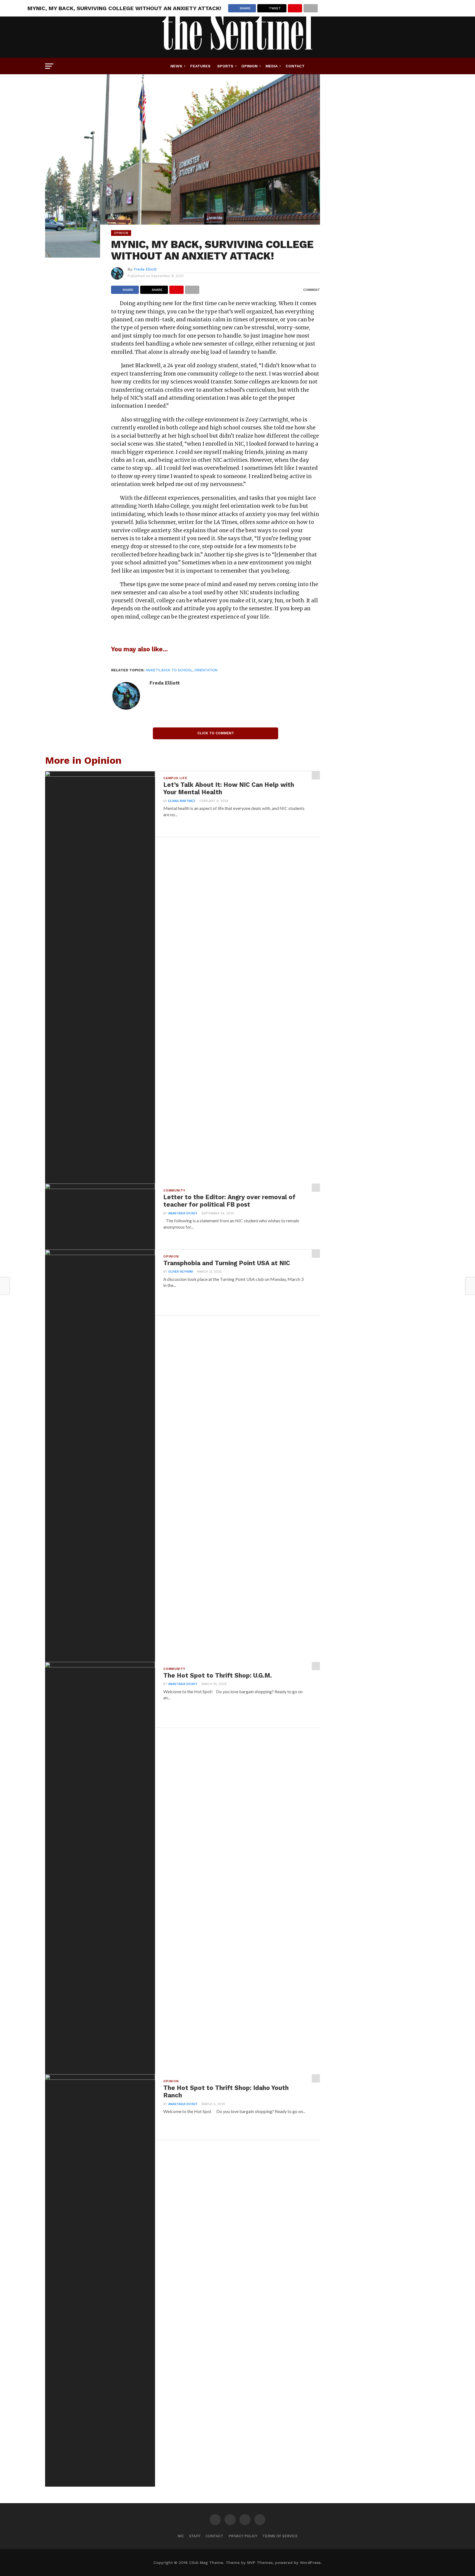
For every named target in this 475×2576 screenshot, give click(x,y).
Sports (225, 66)
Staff (195, 2536)
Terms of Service (280, 2536)
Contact (295, 66)
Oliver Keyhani (181, 1272)
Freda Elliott (145, 269)
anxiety (153, 670)
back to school (177, 670)
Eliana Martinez (182, 801)
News (176, 66)
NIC (181, 2536)
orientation (206, 670)
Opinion (249, 66)
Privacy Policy (243, 2536)
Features (200, 66)
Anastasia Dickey (183, 1213)
